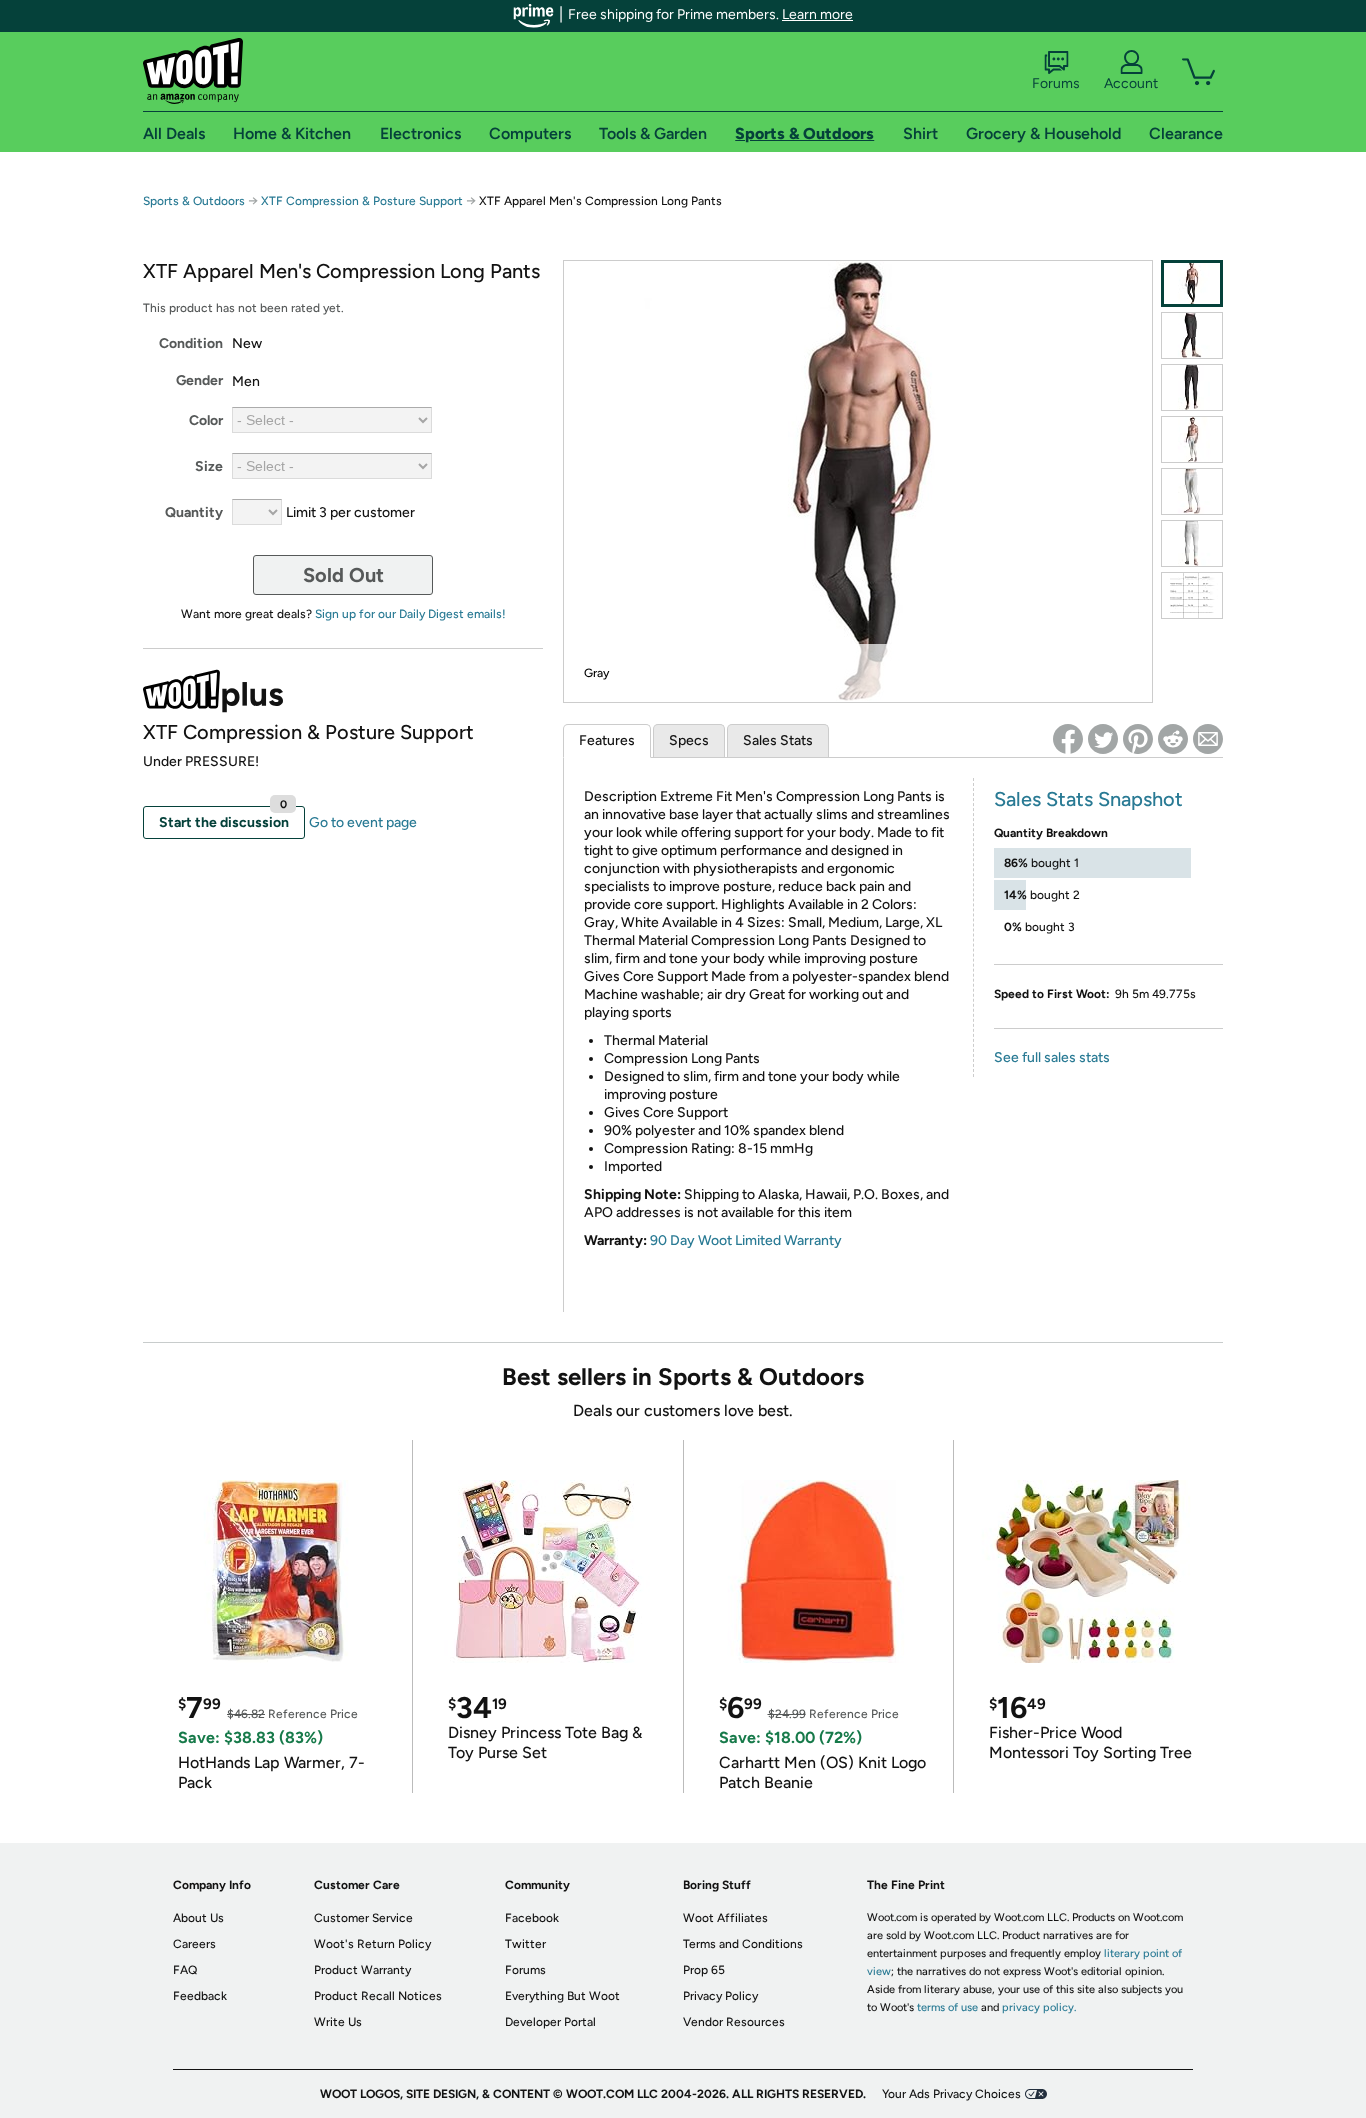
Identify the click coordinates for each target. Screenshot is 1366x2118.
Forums (1056, 83)
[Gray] (1192, 283)
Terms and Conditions (743, 1944)
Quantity (194, 512)
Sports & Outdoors (194, 201)
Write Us (338, 2022)
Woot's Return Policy (372, 1944)
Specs (689, 740)
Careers (194, 1944)
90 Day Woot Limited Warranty (746, 1240)
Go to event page (363, 822)
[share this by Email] (1208, 739)
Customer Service (363, 1918)
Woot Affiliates (725, 1918)
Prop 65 (704, 1970)
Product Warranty (362, 1970)
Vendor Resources (734, 2022)
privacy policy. (1039, 2007)
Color (206, 420)
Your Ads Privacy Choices (951, 2094)
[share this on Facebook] (1068, 739)
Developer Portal (550, 2022)
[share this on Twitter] (1103, 739)
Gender (199, 380)
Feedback (200, 1996)
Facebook (532, 1918)
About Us (198, 1918)
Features (607, 740)
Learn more (817, 14)
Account (1131, 83)
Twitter (525, 1944)
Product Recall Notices (378, 1996)
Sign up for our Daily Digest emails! (410, 614)
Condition (191, 343)
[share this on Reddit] (1173, 739)
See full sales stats (1052, 1057)
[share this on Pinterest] (1138, 739)
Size (209, 466)
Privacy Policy (720, 1996)
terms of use (947, 2007)
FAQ (185, 1970)
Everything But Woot (562, 1996)
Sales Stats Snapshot (1088, 799)
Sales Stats (778, 740)
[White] (1192, 439)
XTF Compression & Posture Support (362, 201)
